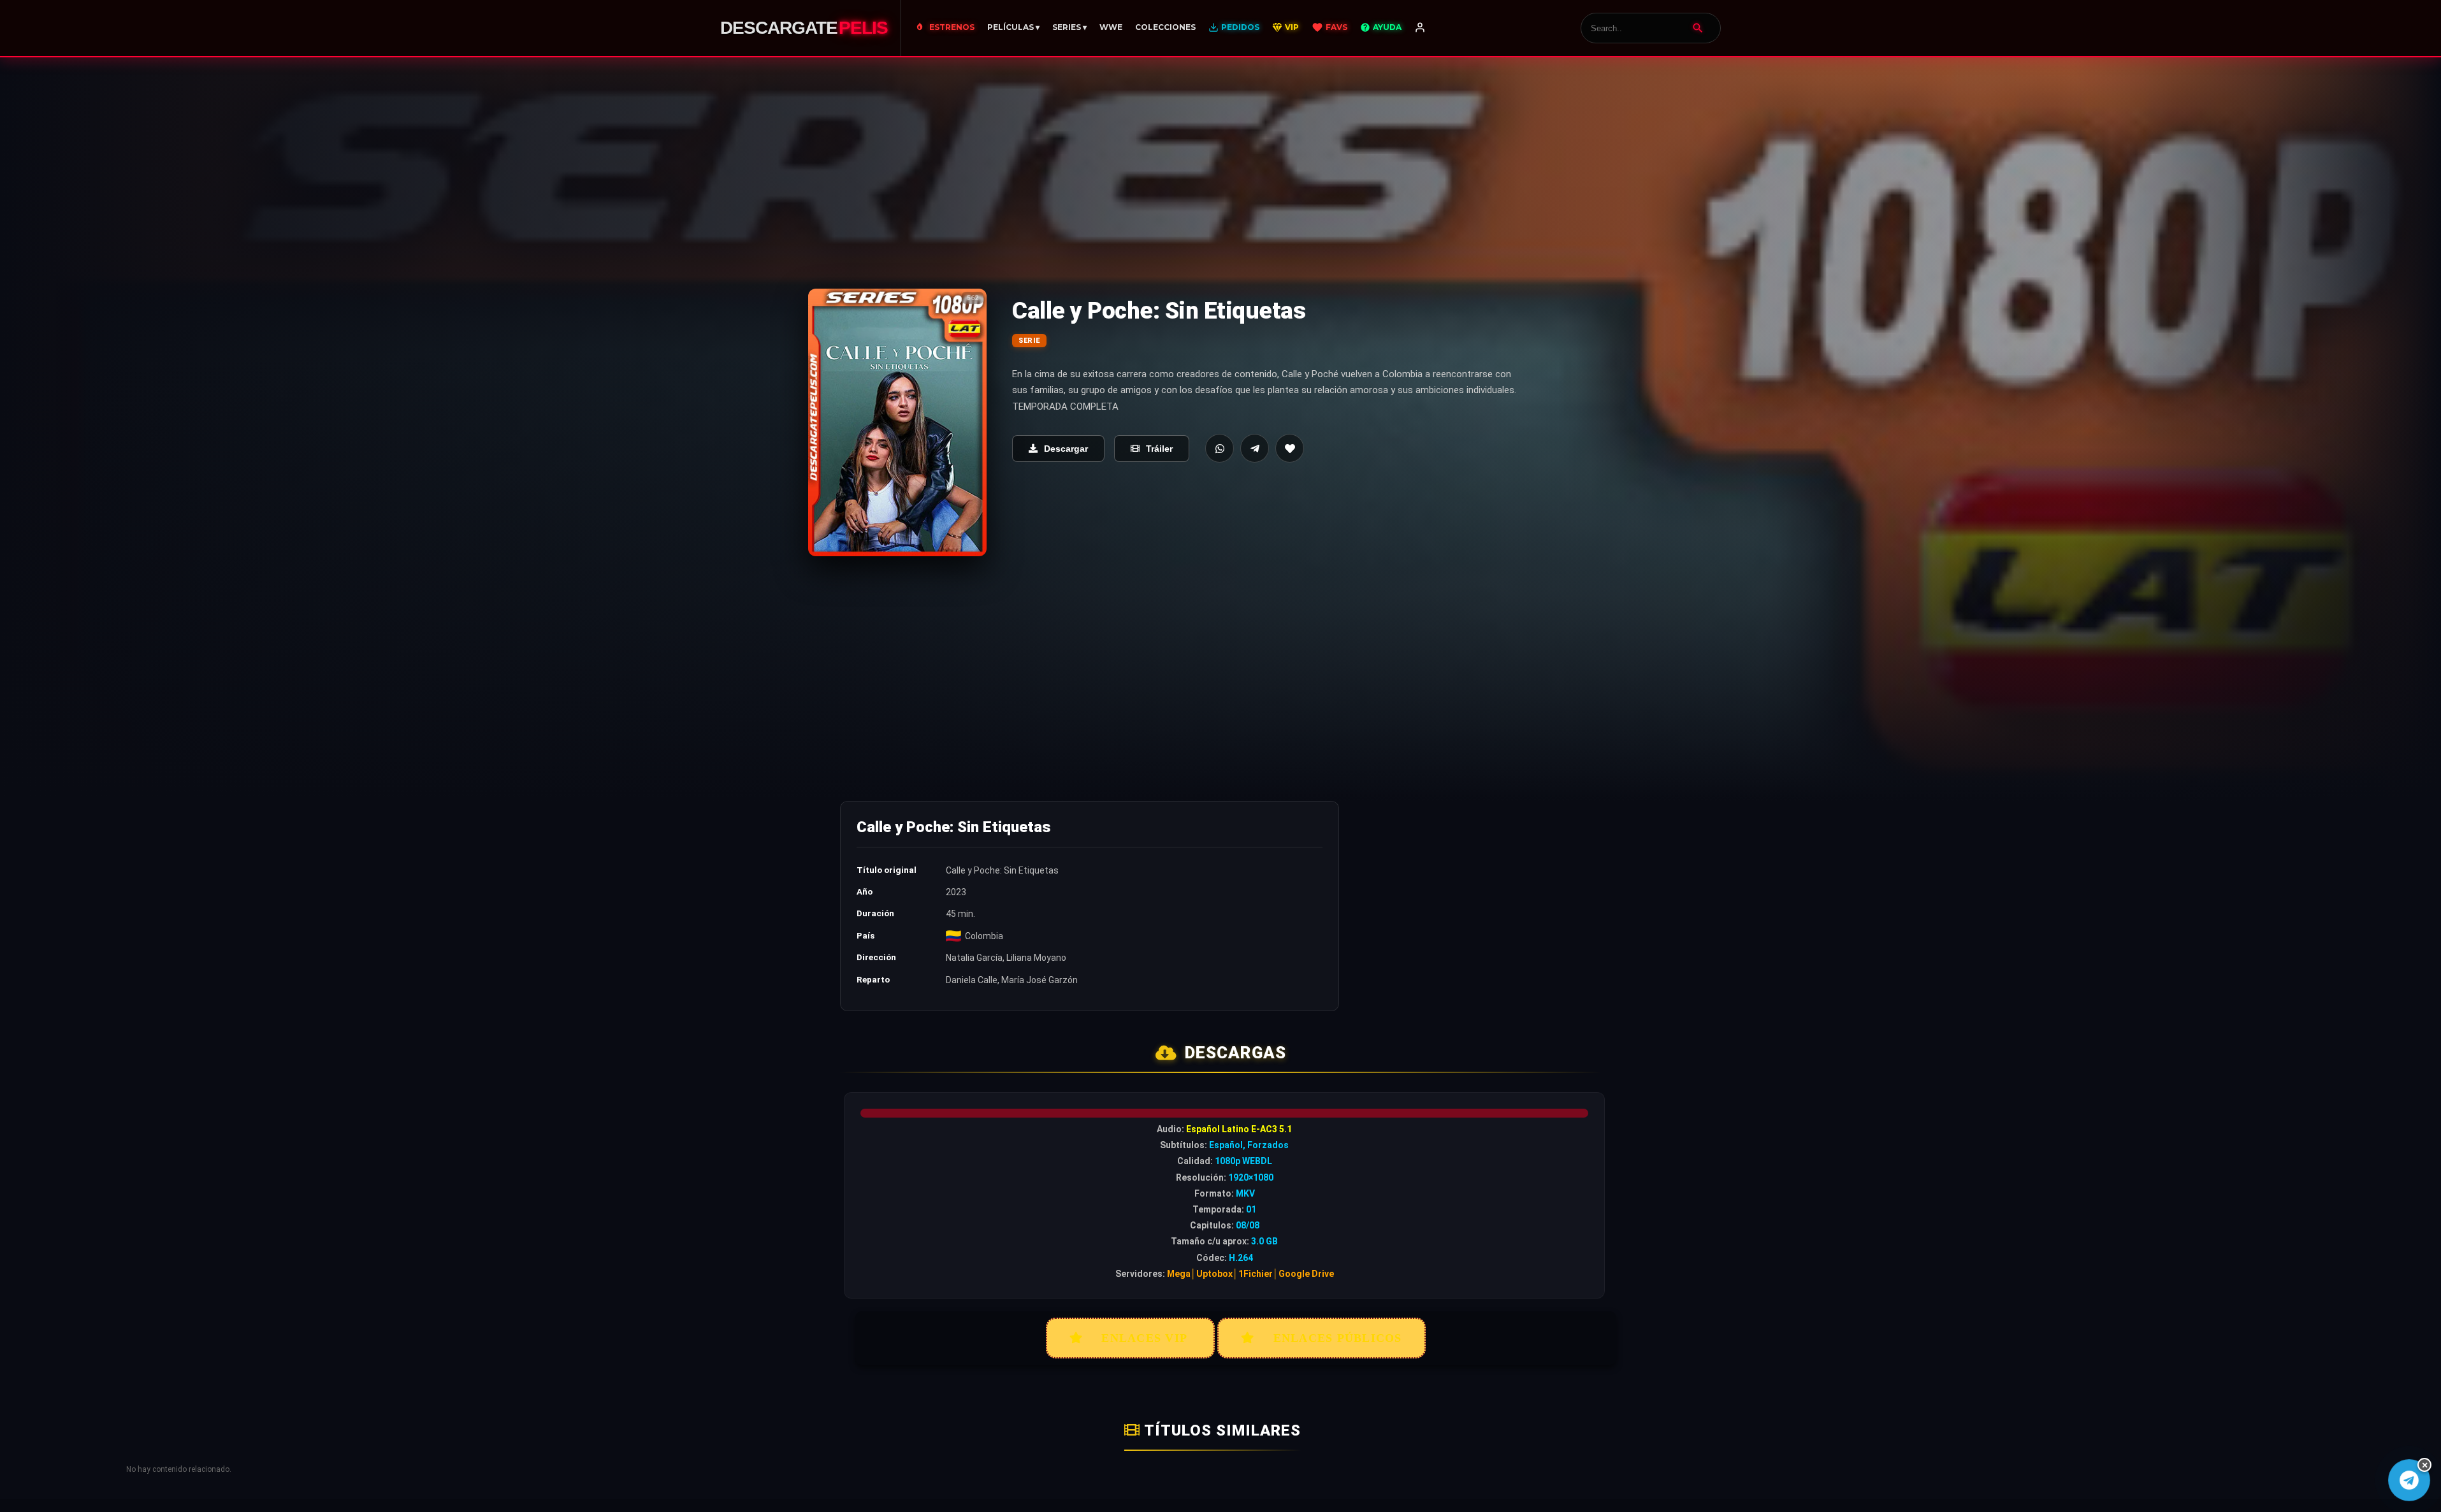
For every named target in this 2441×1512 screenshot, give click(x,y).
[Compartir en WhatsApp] (1220, 448)
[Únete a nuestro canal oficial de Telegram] (2409, 1480)
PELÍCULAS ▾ (1013, 27)
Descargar (1066, 449)
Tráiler (1159, 449)
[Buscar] (1698, 28)
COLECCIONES (1165, 27)
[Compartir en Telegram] (1255, 448)
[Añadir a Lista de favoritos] (1290, 448)
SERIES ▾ (1069, 27)
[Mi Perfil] (1420, 28)
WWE (1111, 27)
